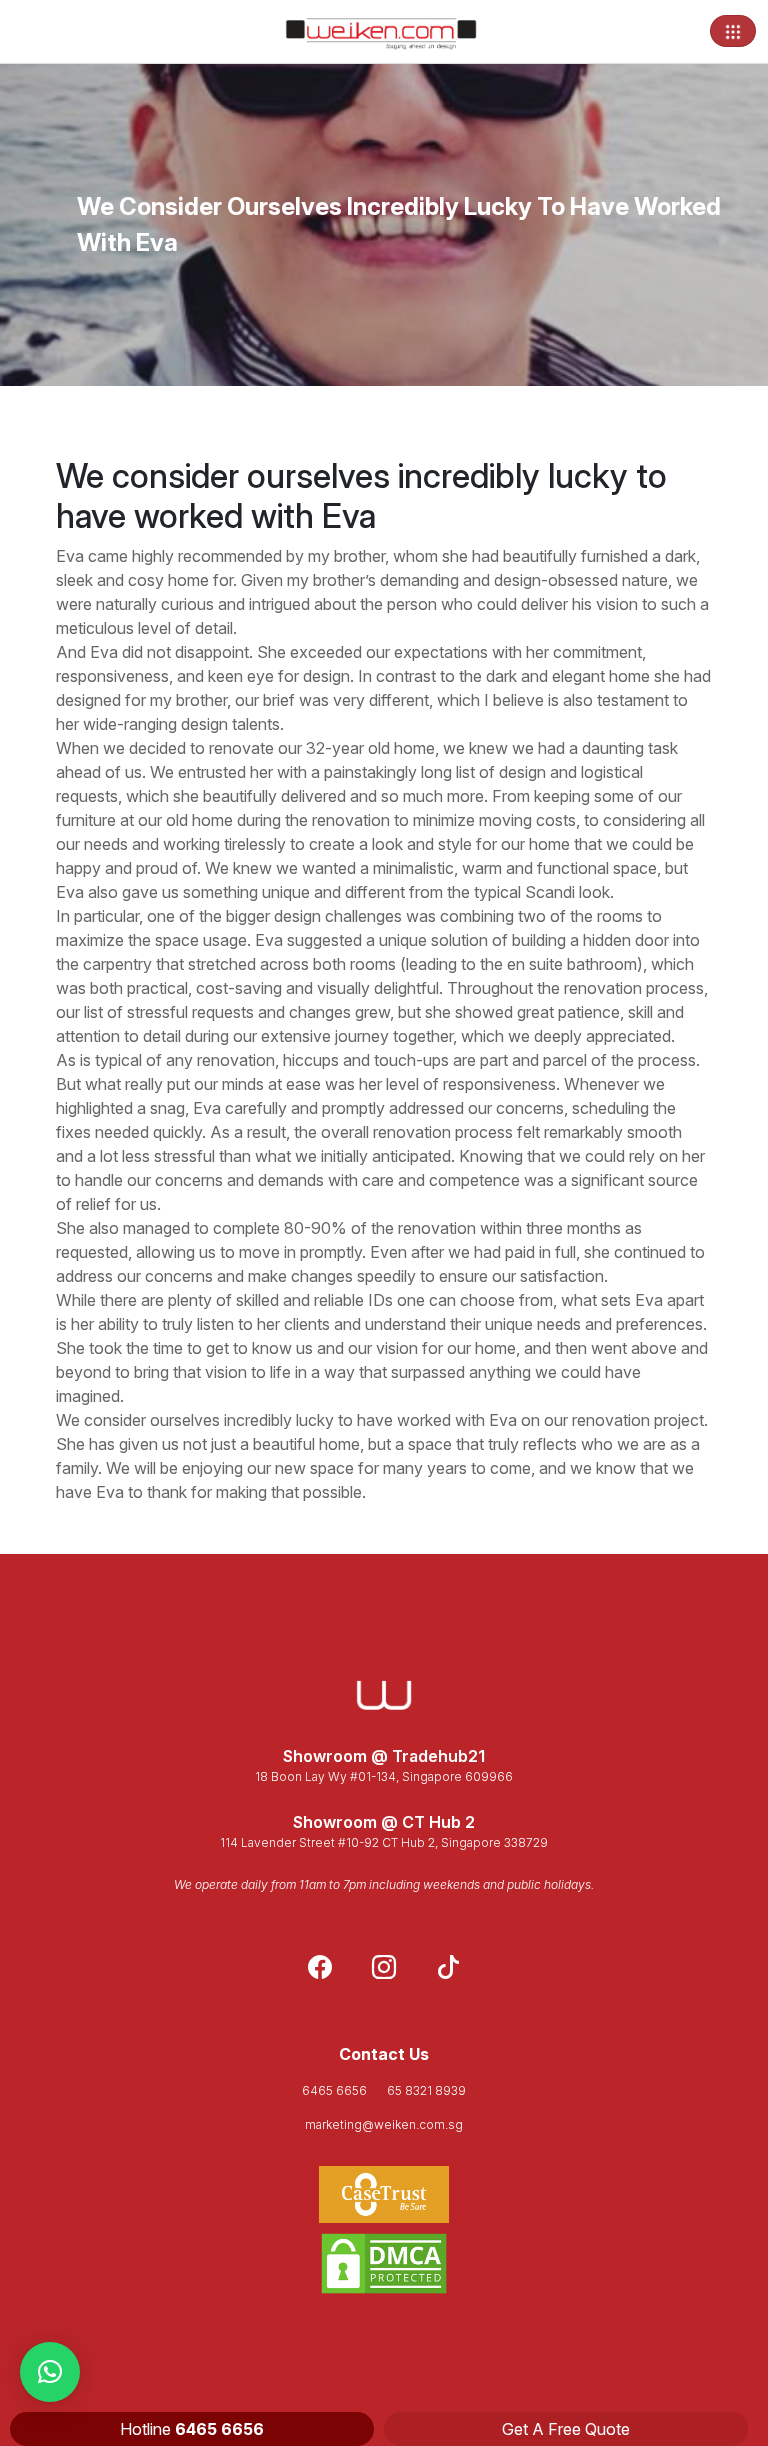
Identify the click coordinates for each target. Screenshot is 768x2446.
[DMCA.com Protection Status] (384, 2263)
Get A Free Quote (566, 2429)
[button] (50, 2372)
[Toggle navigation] (733, 31)
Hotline (192, 2429)
